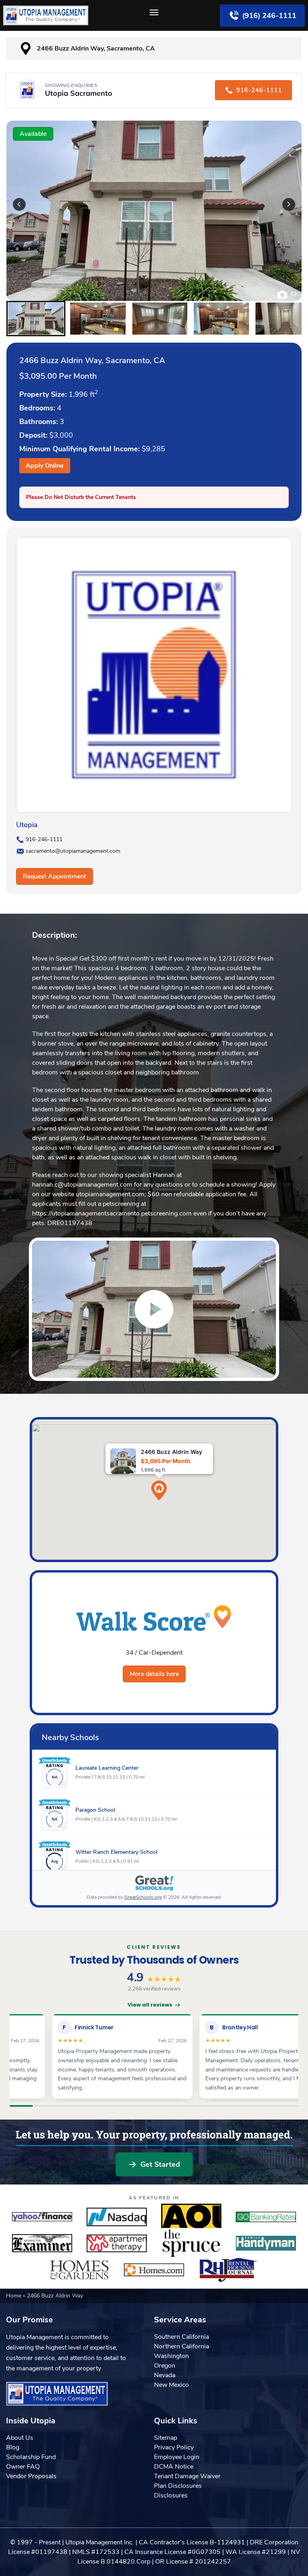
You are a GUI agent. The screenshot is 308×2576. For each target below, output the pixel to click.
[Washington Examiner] (42, 2243)
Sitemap (166, 2438)
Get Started (160, 2164)
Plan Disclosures (178, 2486)
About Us (20, 2438)
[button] (36, 319)
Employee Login (177, 2457)
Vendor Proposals (31, 2476)
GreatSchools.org (143, 1897)
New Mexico (171, 2385)
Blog (13, 2447)
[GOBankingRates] (266, 2217)
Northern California (181, 2346)
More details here (154, 1674)
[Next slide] (289, 204)
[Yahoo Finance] (42, 2217)
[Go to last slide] (19, 204)
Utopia (27, 825)
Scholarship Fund (31, 2457)
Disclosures (171, 2495)
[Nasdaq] (117, 2217)
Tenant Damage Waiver (187, 2476)
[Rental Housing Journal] (229, 2270)
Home (14, 2296)
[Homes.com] (154, 2270)
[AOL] (191, 2217)
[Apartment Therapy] (117, 2243)
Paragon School (95, 1810)
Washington (171, 2356)
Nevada (165, 2375)
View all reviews (150, 2005)
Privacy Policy (174, 2447)
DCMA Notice (174, 2467)
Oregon (165, 2366)
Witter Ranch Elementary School (116, 1852)
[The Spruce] (191, 2243)
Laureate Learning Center (107, 1768)
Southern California (181, 2337)
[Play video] (154, 1309)
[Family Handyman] (266, 2243)
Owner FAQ (23, 2467)
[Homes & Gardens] (79, 2270)
